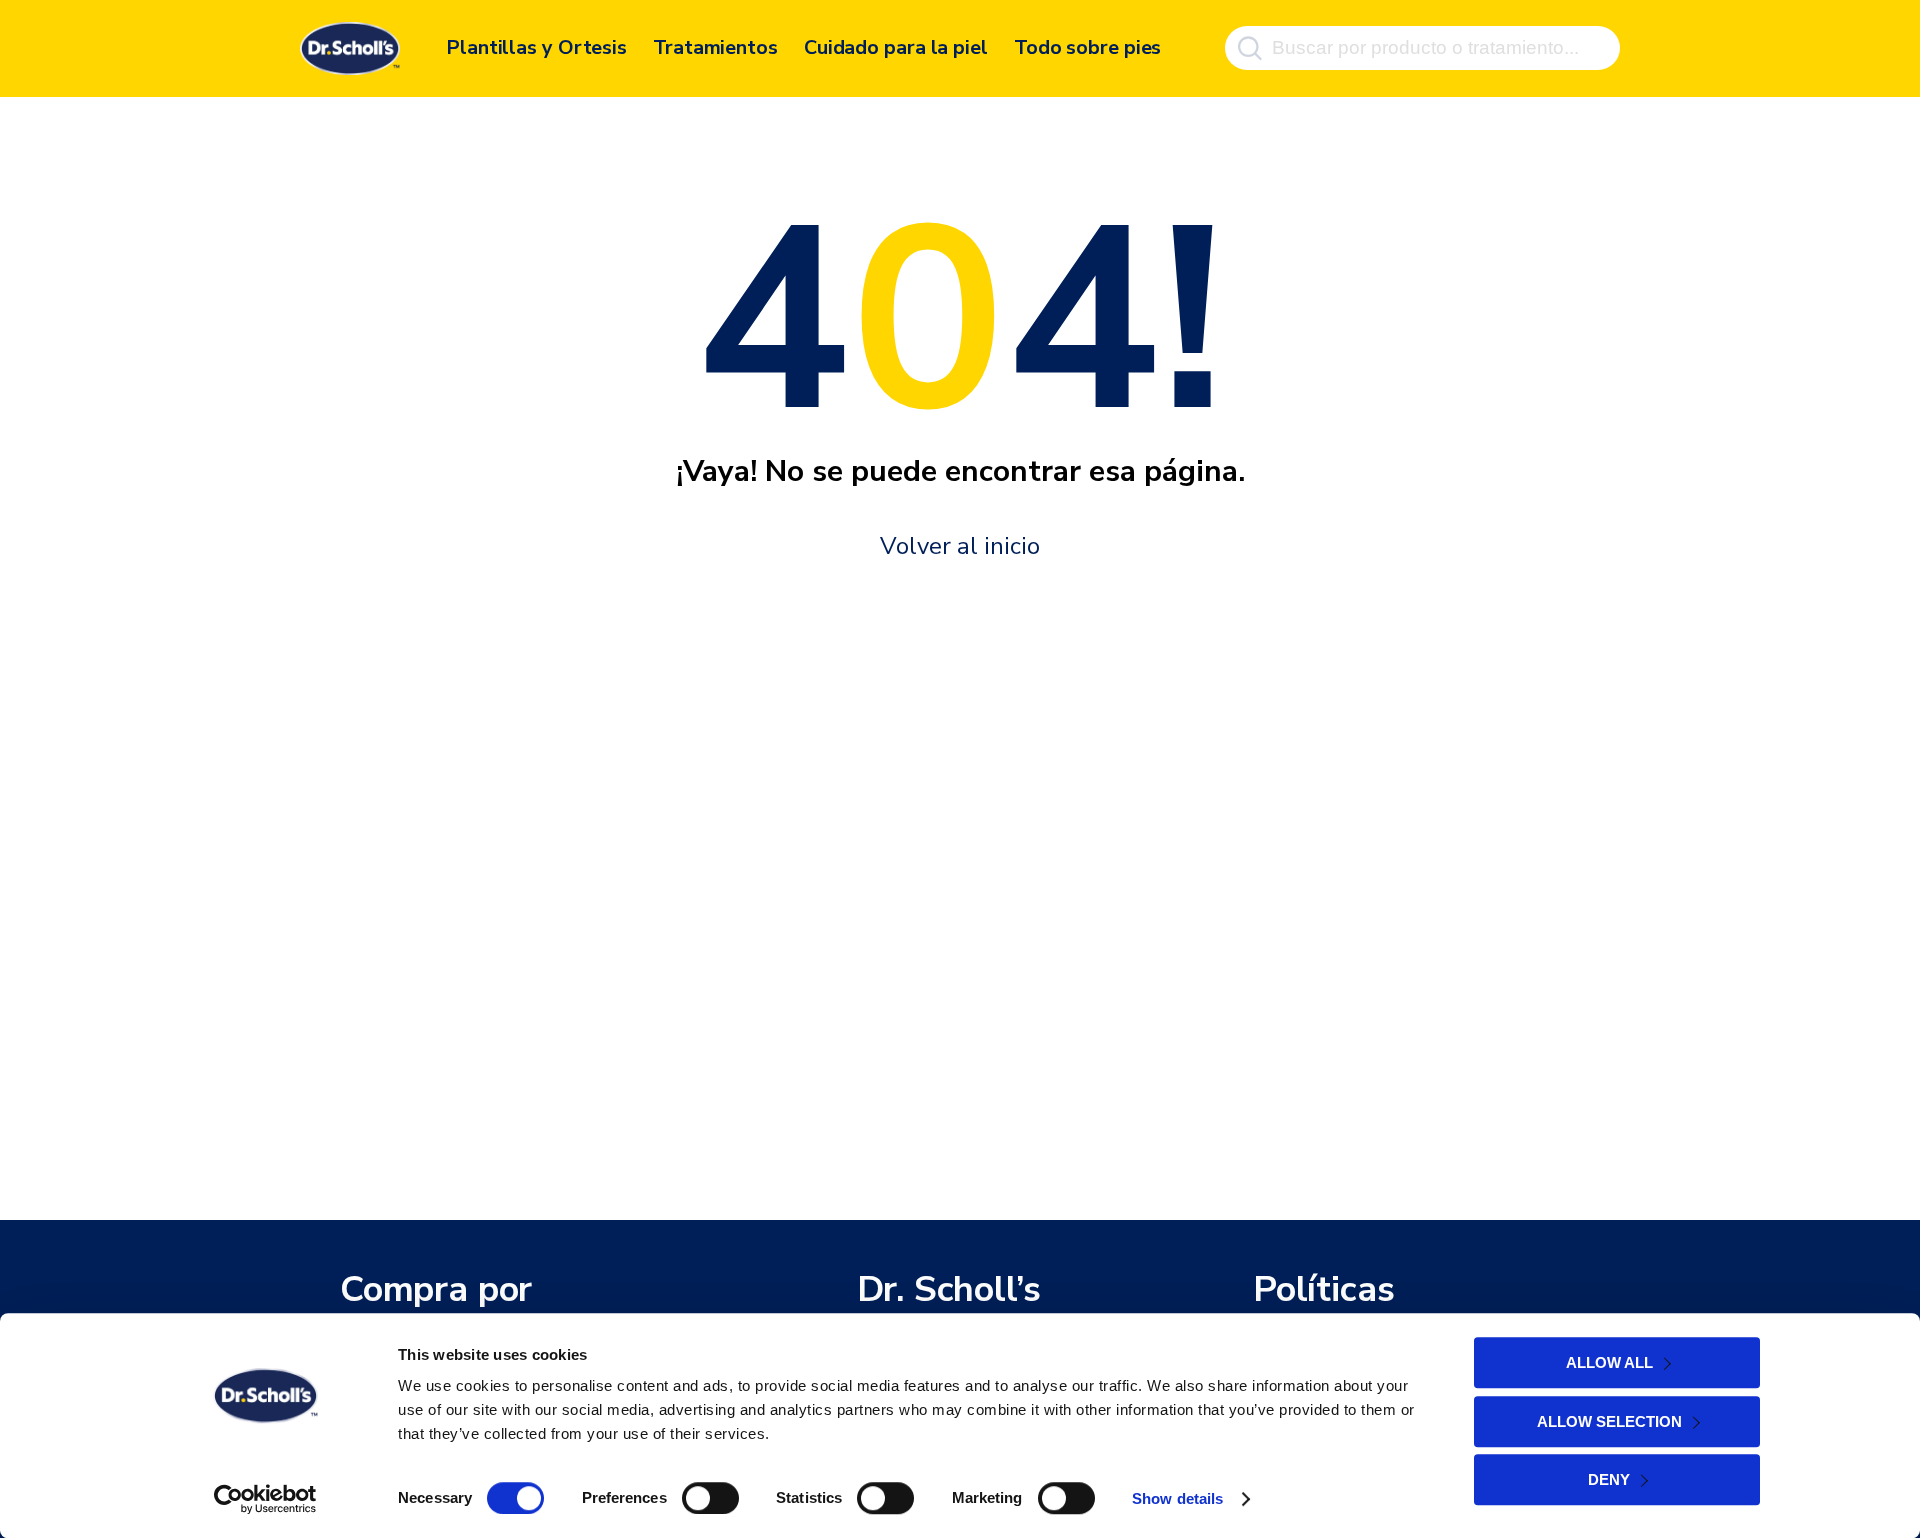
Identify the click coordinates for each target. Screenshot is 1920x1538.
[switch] (710, 1498)
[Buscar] (1250, 48)
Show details (1177, 1498)
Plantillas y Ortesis (536, 47)
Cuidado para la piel (896, 47)
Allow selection (1609, 1421)
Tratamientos (715, 47)
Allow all (1609, 1362)
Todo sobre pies (1088, 47)
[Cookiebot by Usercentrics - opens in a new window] (265, 1499)
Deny (1609, 1479)
